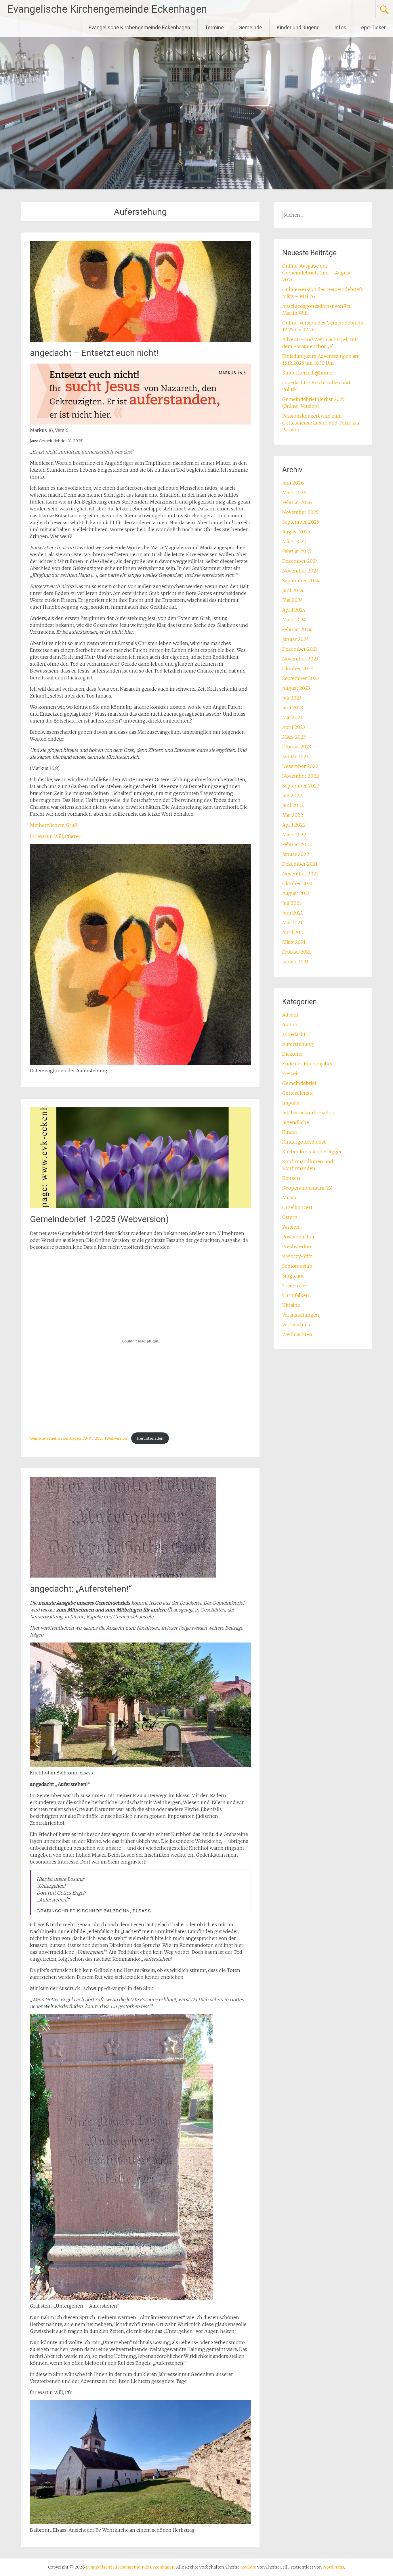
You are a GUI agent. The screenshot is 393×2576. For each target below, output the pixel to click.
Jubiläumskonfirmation (308, 1113)
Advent (290, 1015)
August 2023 (296, 688)
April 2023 (294, 727)
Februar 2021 (297, 952)
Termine (214, 27)
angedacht (294, 1034)
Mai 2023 (292, 717)
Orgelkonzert (297, 1207)
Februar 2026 (297, 502)
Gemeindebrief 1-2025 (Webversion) (99, 1219)
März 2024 (294, 620)
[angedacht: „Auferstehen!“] (123, 1576)
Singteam (293, 1276)
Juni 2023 (293, 708)
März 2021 (294, 942)
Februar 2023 (297, 747)
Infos (340, 27)
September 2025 (301, 522)
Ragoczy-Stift (297, 1256)
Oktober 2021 (297, 883)
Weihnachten (297, 1334)
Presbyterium (297, 1246)
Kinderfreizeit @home (307, 373)
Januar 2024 (296, 639)
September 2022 (301, 786)
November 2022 (301, 776)
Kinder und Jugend (298, 27)
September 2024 (301, 581)
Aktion (290, 1025)
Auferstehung (298, 1044)
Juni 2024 (293, 590)
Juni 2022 (293, 805)
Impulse (291, 1103)
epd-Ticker (373, 27)
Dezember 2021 (300, 864)
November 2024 (301, 571)
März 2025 (294, 541)
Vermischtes (296, 1325)
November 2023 (300, 659)
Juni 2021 (293, 913)
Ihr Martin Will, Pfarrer (55, 836)
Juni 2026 (293, 483)
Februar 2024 (297, 629)
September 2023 (301, 678)
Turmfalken (296, 1295)
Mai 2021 (292, 923)
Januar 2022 (296, 854)
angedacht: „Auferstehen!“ (81, 1589)
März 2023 (294, 737)
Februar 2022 (297, 844)
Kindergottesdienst (304, 1142)
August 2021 (296, 893)
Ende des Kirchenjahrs (307, 1064)
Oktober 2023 (297, 669)
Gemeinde (250, 27)
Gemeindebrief (299, 1083)
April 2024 (294, 610)
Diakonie (292, 1054)
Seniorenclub (297, 1266)
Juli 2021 (292, 903)
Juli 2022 (292, 796)
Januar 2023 (295, 756)
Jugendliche (296, 1122)
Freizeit (291, 1073)
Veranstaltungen (301, 1315)
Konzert (291, 1178)
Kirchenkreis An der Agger (312, 1152)
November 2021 (300, 874)
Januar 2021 (295, 962)
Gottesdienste (298, 1093)
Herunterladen (150, 1438)
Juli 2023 (292, 698)
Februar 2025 (297, 551)
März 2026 (294, 493)
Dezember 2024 (300, 561)
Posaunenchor (298, 1237)
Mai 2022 (293, 815)
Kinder (290, 1132)
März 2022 (294, 835)
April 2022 (294, 825)
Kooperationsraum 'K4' (308, 1188)
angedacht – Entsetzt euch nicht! (94, 353)
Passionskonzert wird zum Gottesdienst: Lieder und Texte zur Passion (321, 423)
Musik (289, 1198)
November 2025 (300, 512)
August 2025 (296, 532)
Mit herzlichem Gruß (54, 825)
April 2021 (294, 932)
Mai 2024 (293, 600)
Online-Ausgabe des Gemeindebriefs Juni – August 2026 (316, 273)
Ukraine (291, 1305)
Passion (291, 1227)
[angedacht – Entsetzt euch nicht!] (140, 340)
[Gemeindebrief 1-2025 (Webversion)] (140, 1206)
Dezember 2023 (300, 649)
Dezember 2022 (300, 766)
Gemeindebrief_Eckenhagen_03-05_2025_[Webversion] (79, 1438)
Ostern (290, 1217)
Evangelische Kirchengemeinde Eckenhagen (107, 9)
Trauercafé (294, 1286)
